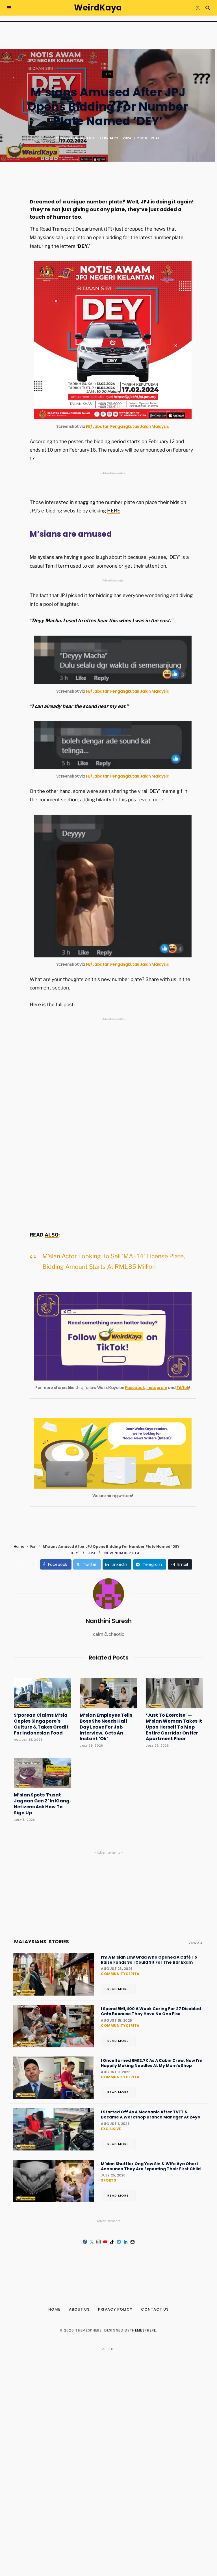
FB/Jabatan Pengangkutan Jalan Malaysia (128, 426)
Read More (118, 1989)
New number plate (124, 1553)
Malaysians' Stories (42, 1942)
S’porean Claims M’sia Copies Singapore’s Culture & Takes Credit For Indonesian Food (41, 1724)
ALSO (52, 1235)
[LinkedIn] (125, 2242)
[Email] (10, 254)
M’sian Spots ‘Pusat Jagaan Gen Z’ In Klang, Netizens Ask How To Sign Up (42, 1804)
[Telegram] (119, 2242)
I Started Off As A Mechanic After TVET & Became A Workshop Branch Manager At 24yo (151, 2115)
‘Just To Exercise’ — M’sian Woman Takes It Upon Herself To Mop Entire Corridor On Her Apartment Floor (174, 1727)
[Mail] (132, 2242)
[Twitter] (10, 224)
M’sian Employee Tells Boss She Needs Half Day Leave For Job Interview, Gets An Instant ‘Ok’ (106, 1727)
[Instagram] (98, 2242)
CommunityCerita (120, 1974)
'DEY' (75, 1553)
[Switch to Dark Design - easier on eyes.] (198, 8)
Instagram (157, 1388)
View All (195, 1943)
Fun (108, 74)
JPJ (92, 1553)
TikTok (183, 1388)
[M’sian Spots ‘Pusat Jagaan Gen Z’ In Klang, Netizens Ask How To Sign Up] (43, 1773)
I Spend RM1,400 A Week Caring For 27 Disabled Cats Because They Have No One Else (151, 2011)
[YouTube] (105, 2242)
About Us (79, 2309)
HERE (114, 511)
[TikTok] (112, 2242)
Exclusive (111, 2129)
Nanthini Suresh (77, 138)
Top (110, 2349)
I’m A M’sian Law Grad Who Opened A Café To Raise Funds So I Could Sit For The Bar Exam (149, 1960)
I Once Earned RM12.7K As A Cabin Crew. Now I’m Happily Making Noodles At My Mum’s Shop (152, 2063)
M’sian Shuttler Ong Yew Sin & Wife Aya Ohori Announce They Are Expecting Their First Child (151, 2166)
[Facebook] (10, 209)
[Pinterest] (10, 239)
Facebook (135, 1388)
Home (19, 1546)
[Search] (208, 8)
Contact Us (155, 2309)
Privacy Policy (115, 2309)
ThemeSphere (143, 2330)
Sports (108, 2180)
